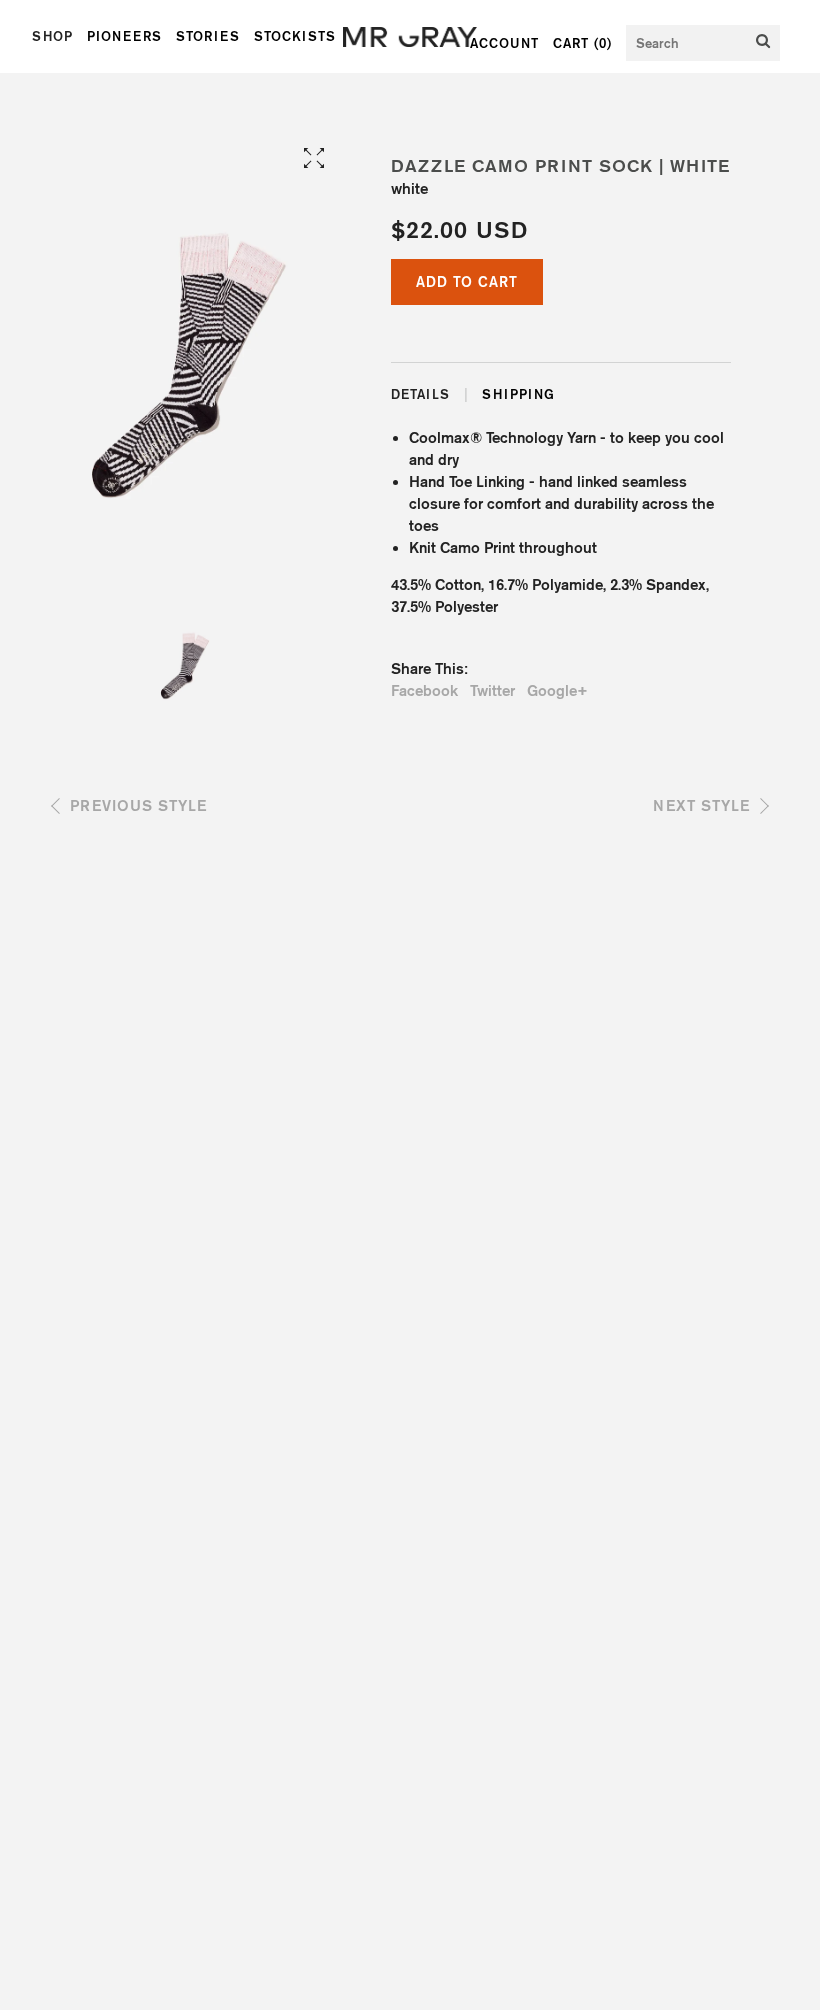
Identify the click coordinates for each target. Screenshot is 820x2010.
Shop (52, 36)
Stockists (295, 36)
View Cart (514, 335)
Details (420, 394)
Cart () (582, 43)
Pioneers (124, 36)
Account (504, 43)
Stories (208, 36)
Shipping (518, 394)
